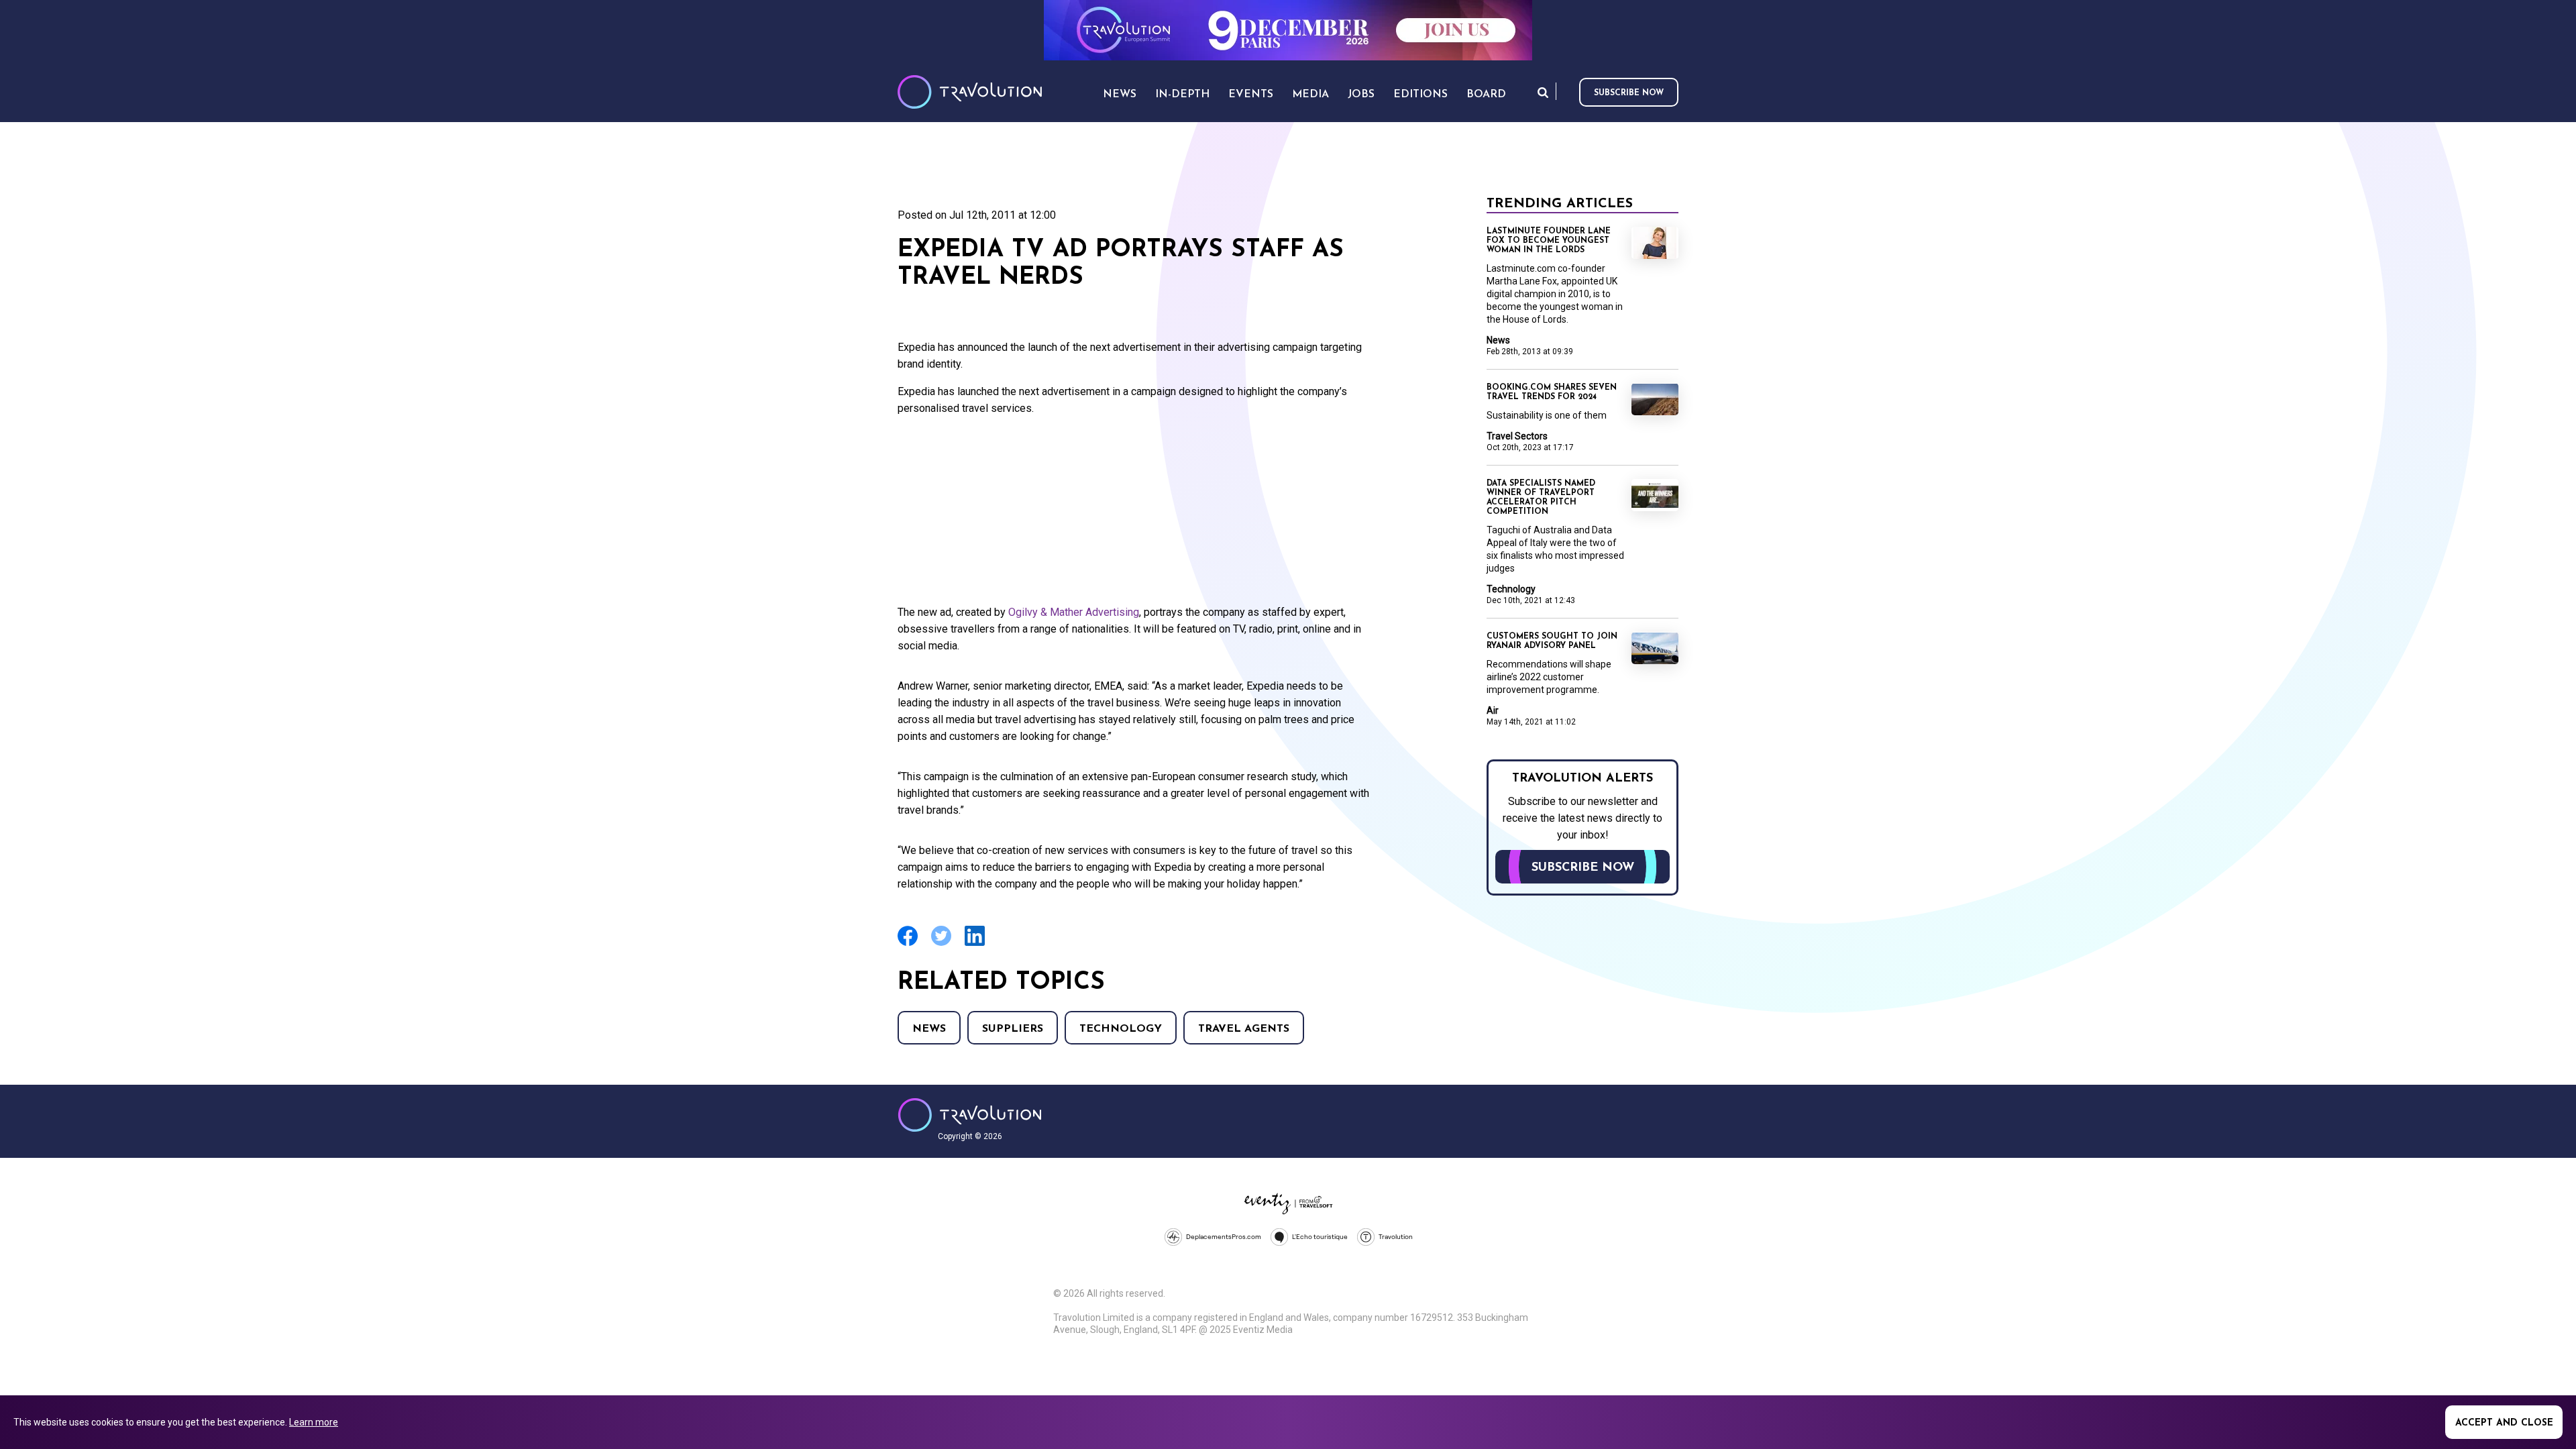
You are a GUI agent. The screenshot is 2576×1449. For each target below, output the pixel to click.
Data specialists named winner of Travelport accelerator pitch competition (1541, 498)
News (929, 1029)
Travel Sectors (1517, 436)
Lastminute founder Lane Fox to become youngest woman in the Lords (1549, 241)
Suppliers (1013, 1029)
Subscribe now (1629, 93)
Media (1310, 95)
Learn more (314, 1422)
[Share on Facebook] (908, 944)
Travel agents (1244, 1029)
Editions (1420, 95)
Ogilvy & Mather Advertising (1074, 612)
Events (1251, 95)
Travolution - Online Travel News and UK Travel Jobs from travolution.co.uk (970, 1115)
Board (1486, 95)
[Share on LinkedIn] (975, 944)
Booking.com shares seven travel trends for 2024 (1552, 392)
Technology (1121, 1029)
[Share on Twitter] (941, 944)
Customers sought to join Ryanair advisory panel (1552, 641)
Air (1493, 710)
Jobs (1361, 95)
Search (1543, 92)
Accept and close (2504, 1423)
